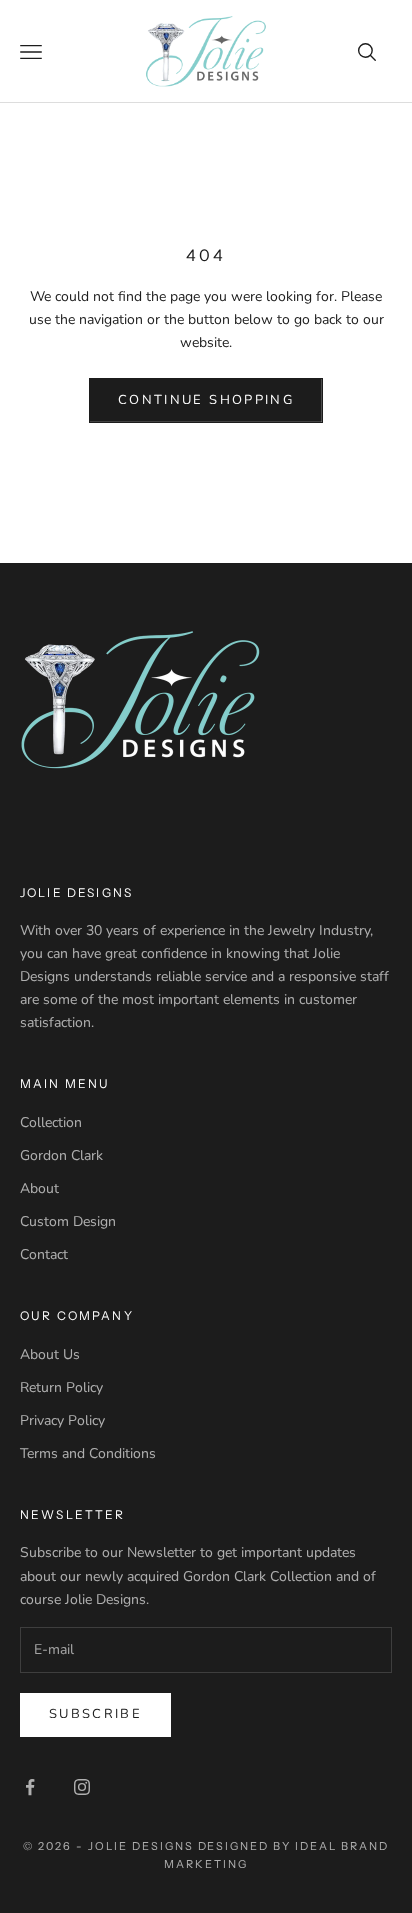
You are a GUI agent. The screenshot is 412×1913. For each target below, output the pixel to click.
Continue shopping (206, 400)
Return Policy (61, 1387)
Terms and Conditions (88, 1453)
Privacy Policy (62, 1420)
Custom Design (68, 1221)
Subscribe (95, 1714)
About (39, 1188)
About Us (50, 1354)
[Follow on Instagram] (82, 1787)
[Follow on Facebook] (30, 1787)
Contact (44, 1254)
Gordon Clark (61, 1155)
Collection (51, 1122)
